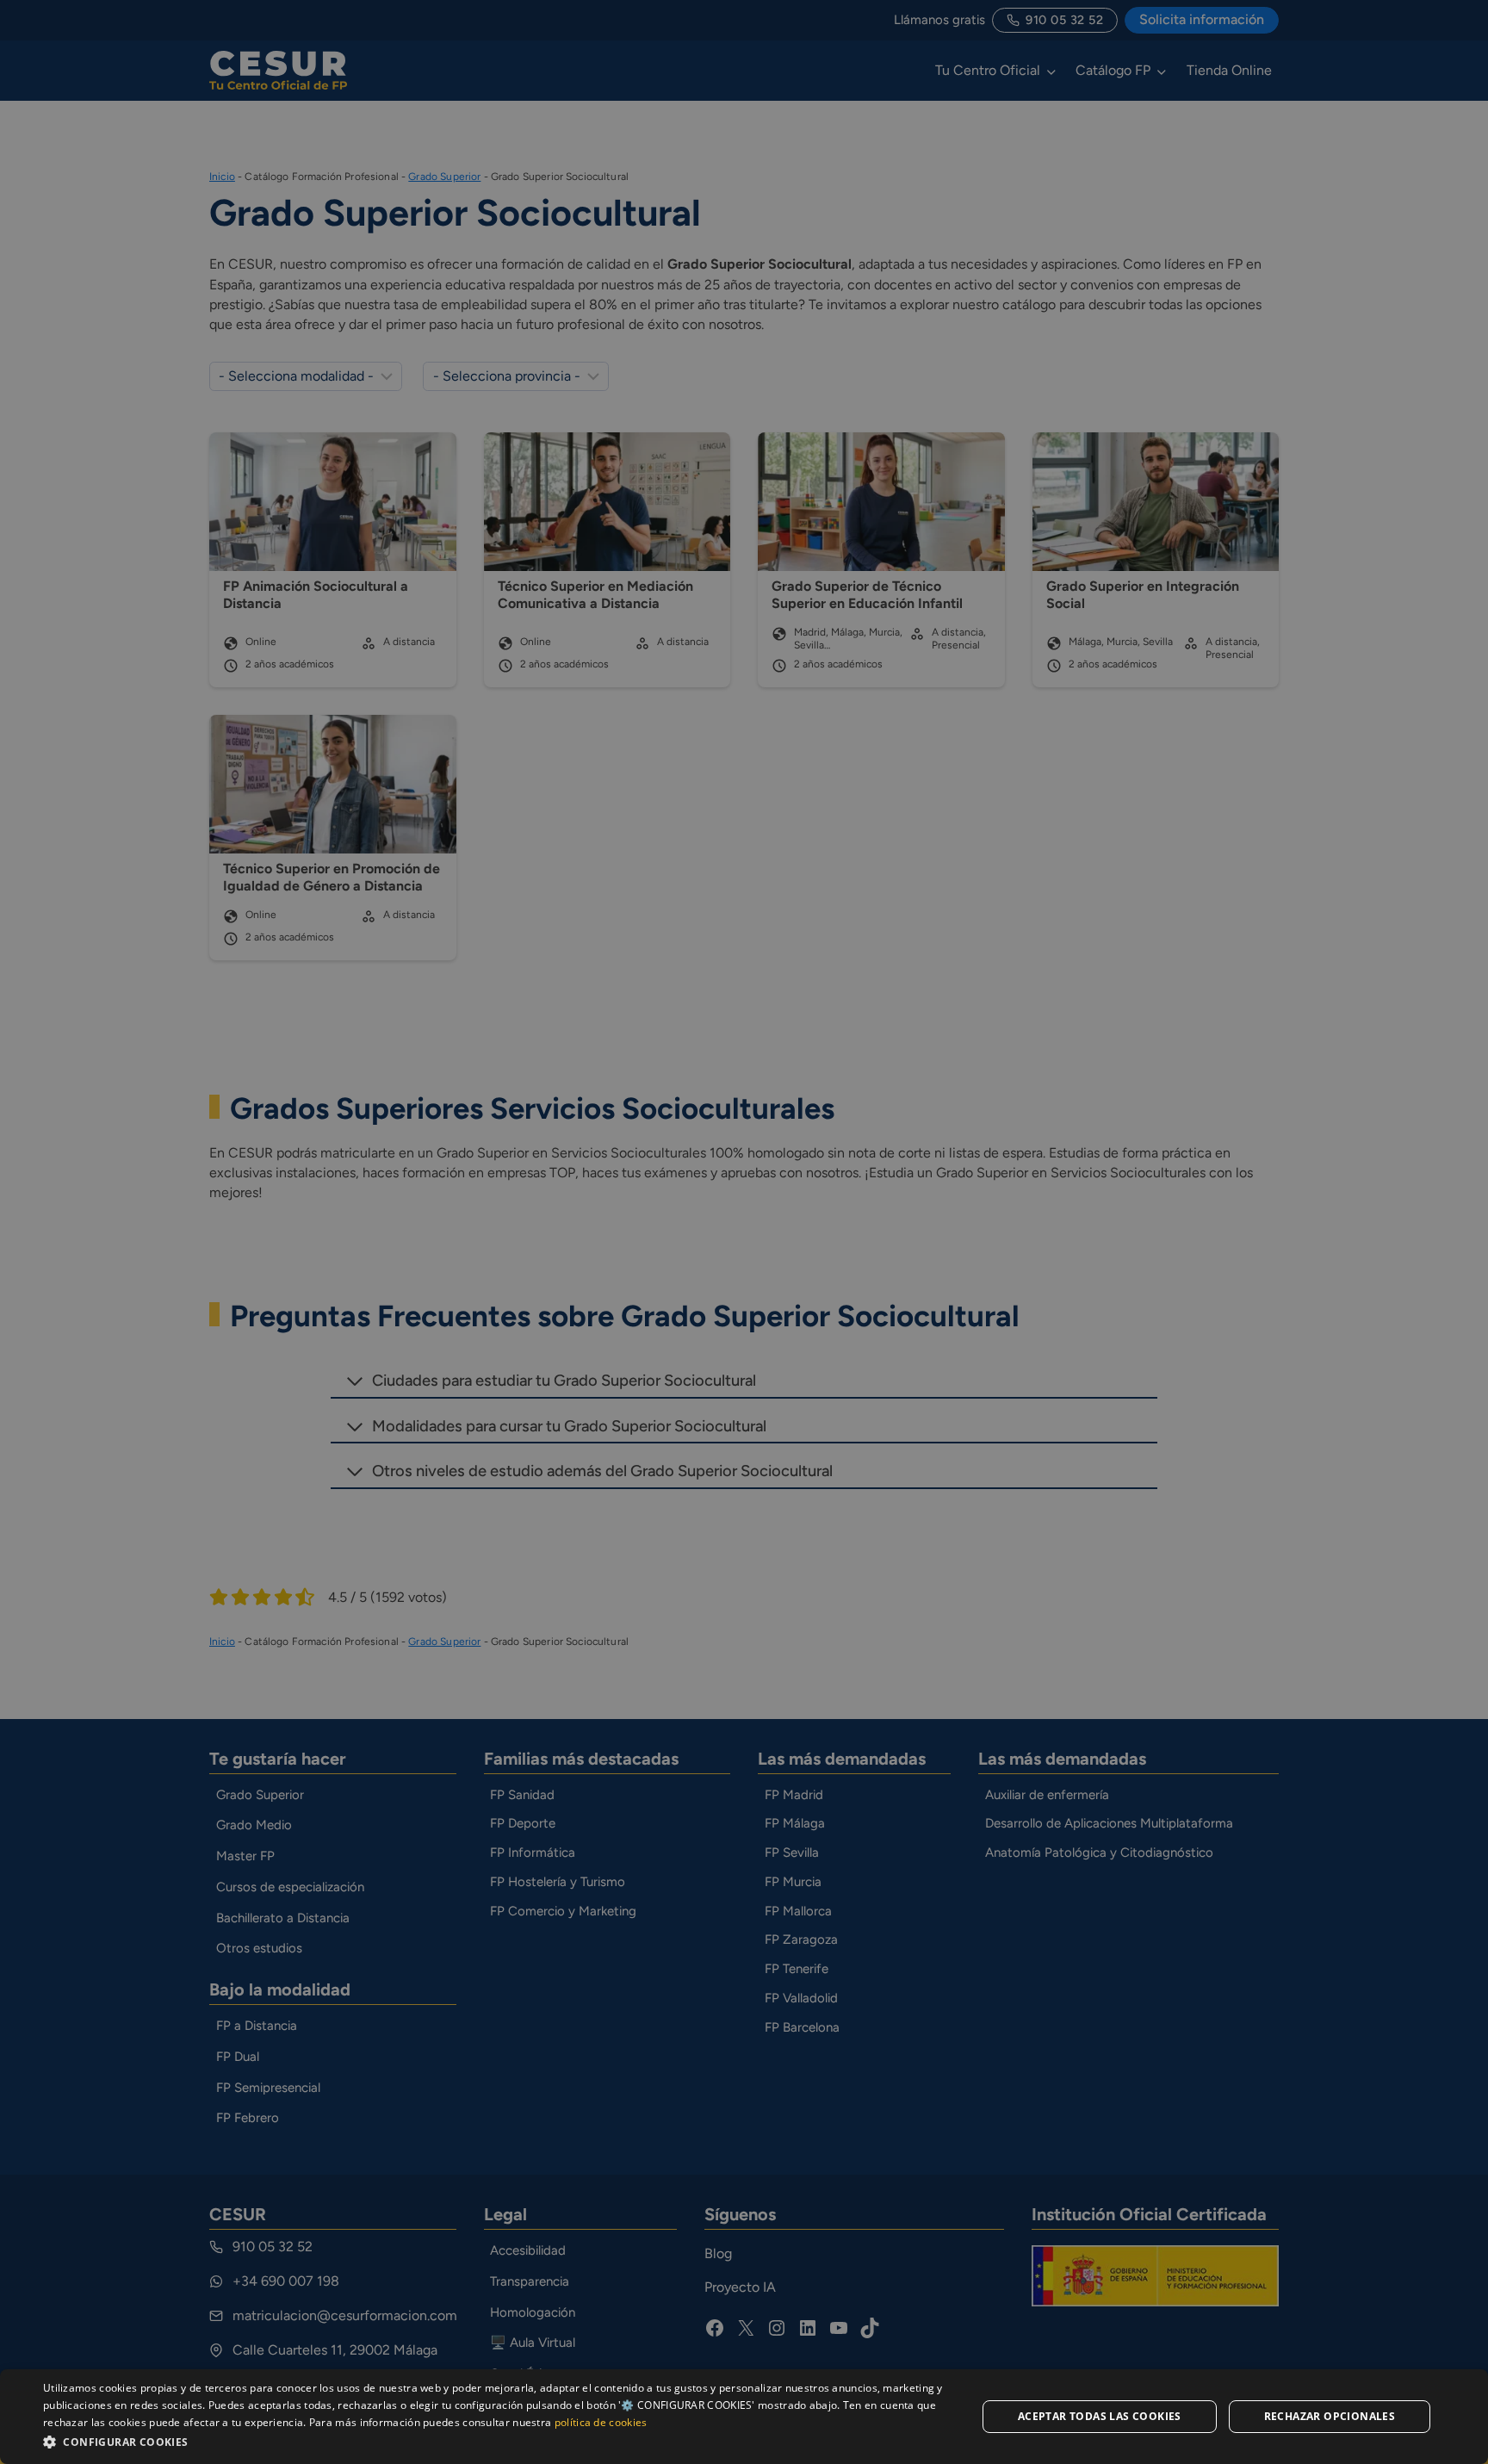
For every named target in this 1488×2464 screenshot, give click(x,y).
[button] (496, 2441)
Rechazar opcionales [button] (1330, 2416)
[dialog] (744, 2417)
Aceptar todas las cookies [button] (1100, 2416)
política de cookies (601, 2422)
